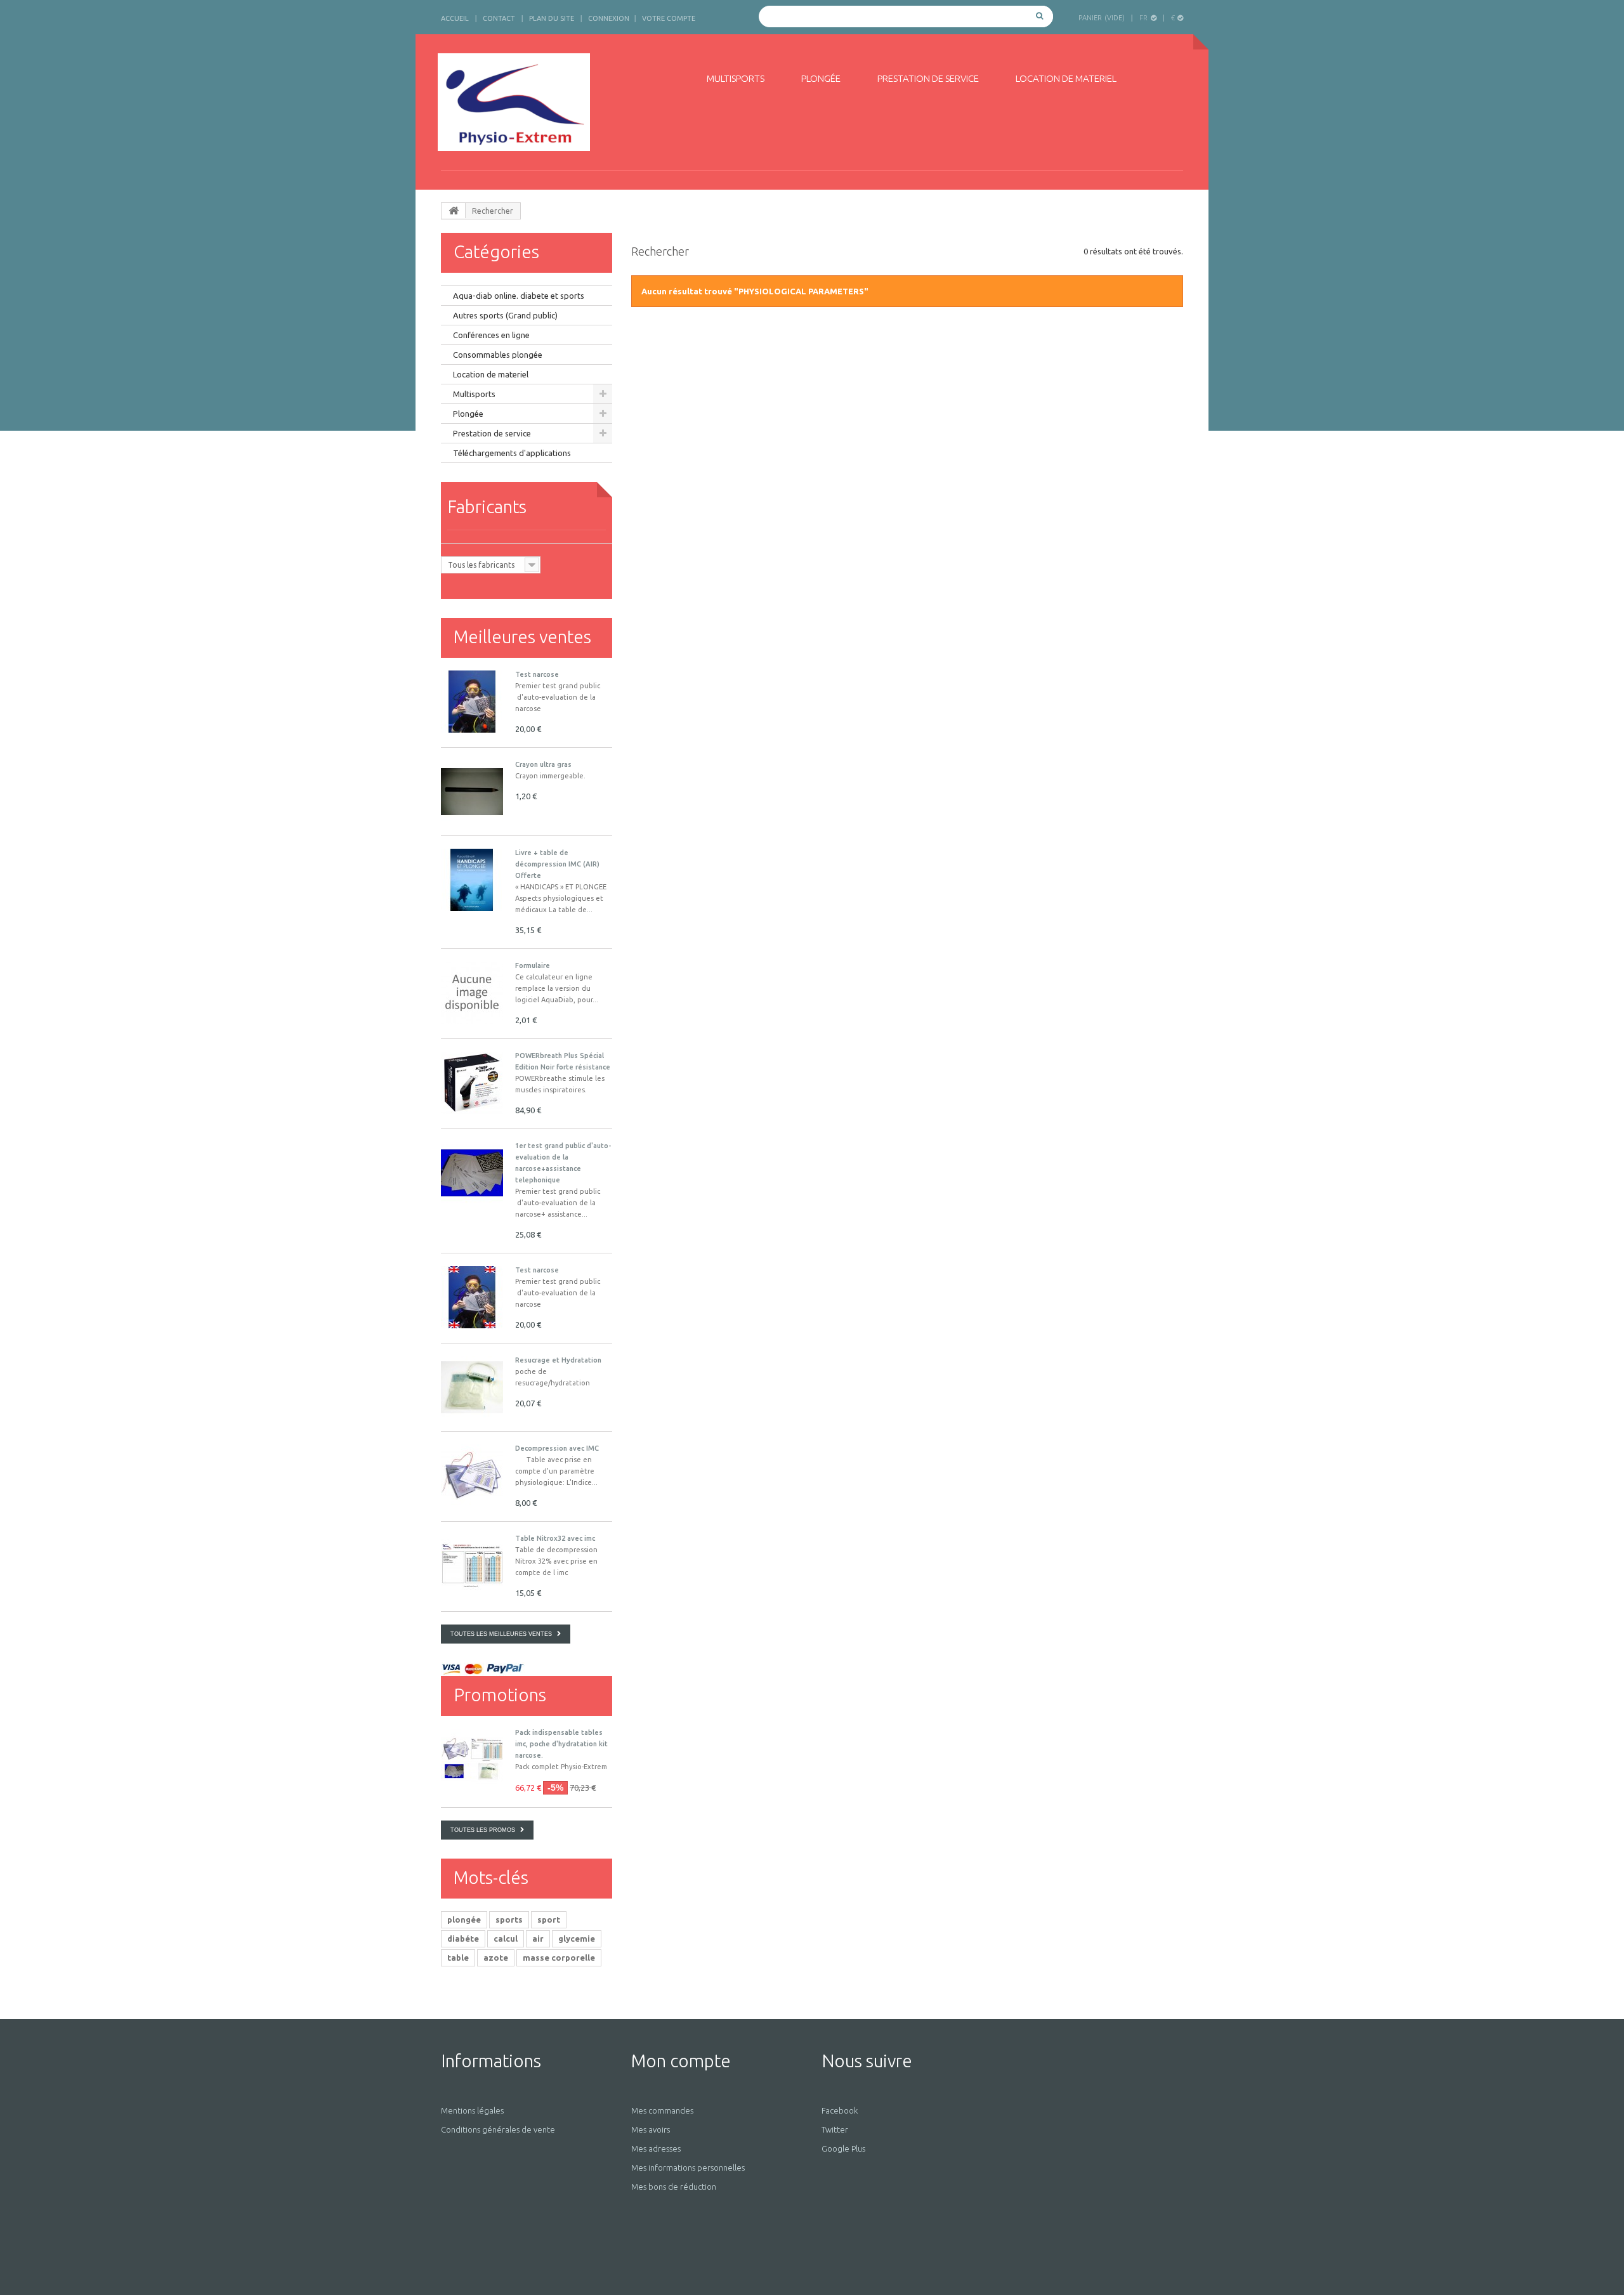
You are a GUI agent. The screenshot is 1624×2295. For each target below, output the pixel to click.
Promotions (500, 1695)
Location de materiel (1066, 78)
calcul (506, 1939)
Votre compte (669, 18)
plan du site (552, 18)
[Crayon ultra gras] (472, 792)
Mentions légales (472, 2110)
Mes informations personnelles (688, 2167)
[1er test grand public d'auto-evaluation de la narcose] (472, 702)
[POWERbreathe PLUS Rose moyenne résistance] (472, 1083)
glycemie (577, 1939)
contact (499, 18)
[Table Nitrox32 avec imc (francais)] (472, 1566)
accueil (455, 18)
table (458, 1958)
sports (509, 1919)
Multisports (736, 78)
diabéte (463, 1939)
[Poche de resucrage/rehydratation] (472, 1387)
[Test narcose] (472, 1297)
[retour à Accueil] (454, 211)
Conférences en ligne (491, 335)
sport (549, 1919)
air (538, 1939)
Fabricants (487, 507)
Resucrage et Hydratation (558, 1360)
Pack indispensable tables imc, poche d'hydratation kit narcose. (561, 1744)
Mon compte (681, 2061)
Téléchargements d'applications (512, 453)
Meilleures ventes (522, 637)
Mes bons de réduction (674, 2187)
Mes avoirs (651, 2129)
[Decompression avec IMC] (472, 1475)
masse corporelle (559, 1958)
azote (496, 1958)
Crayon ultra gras (543, 764)
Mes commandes (662, 2110)
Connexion (609, 18)
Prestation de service (928, 78)
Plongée (821, 78)
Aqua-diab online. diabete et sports (519, 296)
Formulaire (533, 965)
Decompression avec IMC (557, 1448)
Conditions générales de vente (498, 2129)
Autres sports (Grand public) (505, 315)
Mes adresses (656, 2148)
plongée (464, 1919)
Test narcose (537, 674)
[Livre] (472, 880)
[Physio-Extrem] (557, 102)
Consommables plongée (498, 355)
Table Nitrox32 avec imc (555, 1538)
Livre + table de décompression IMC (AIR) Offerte (557, 864)
